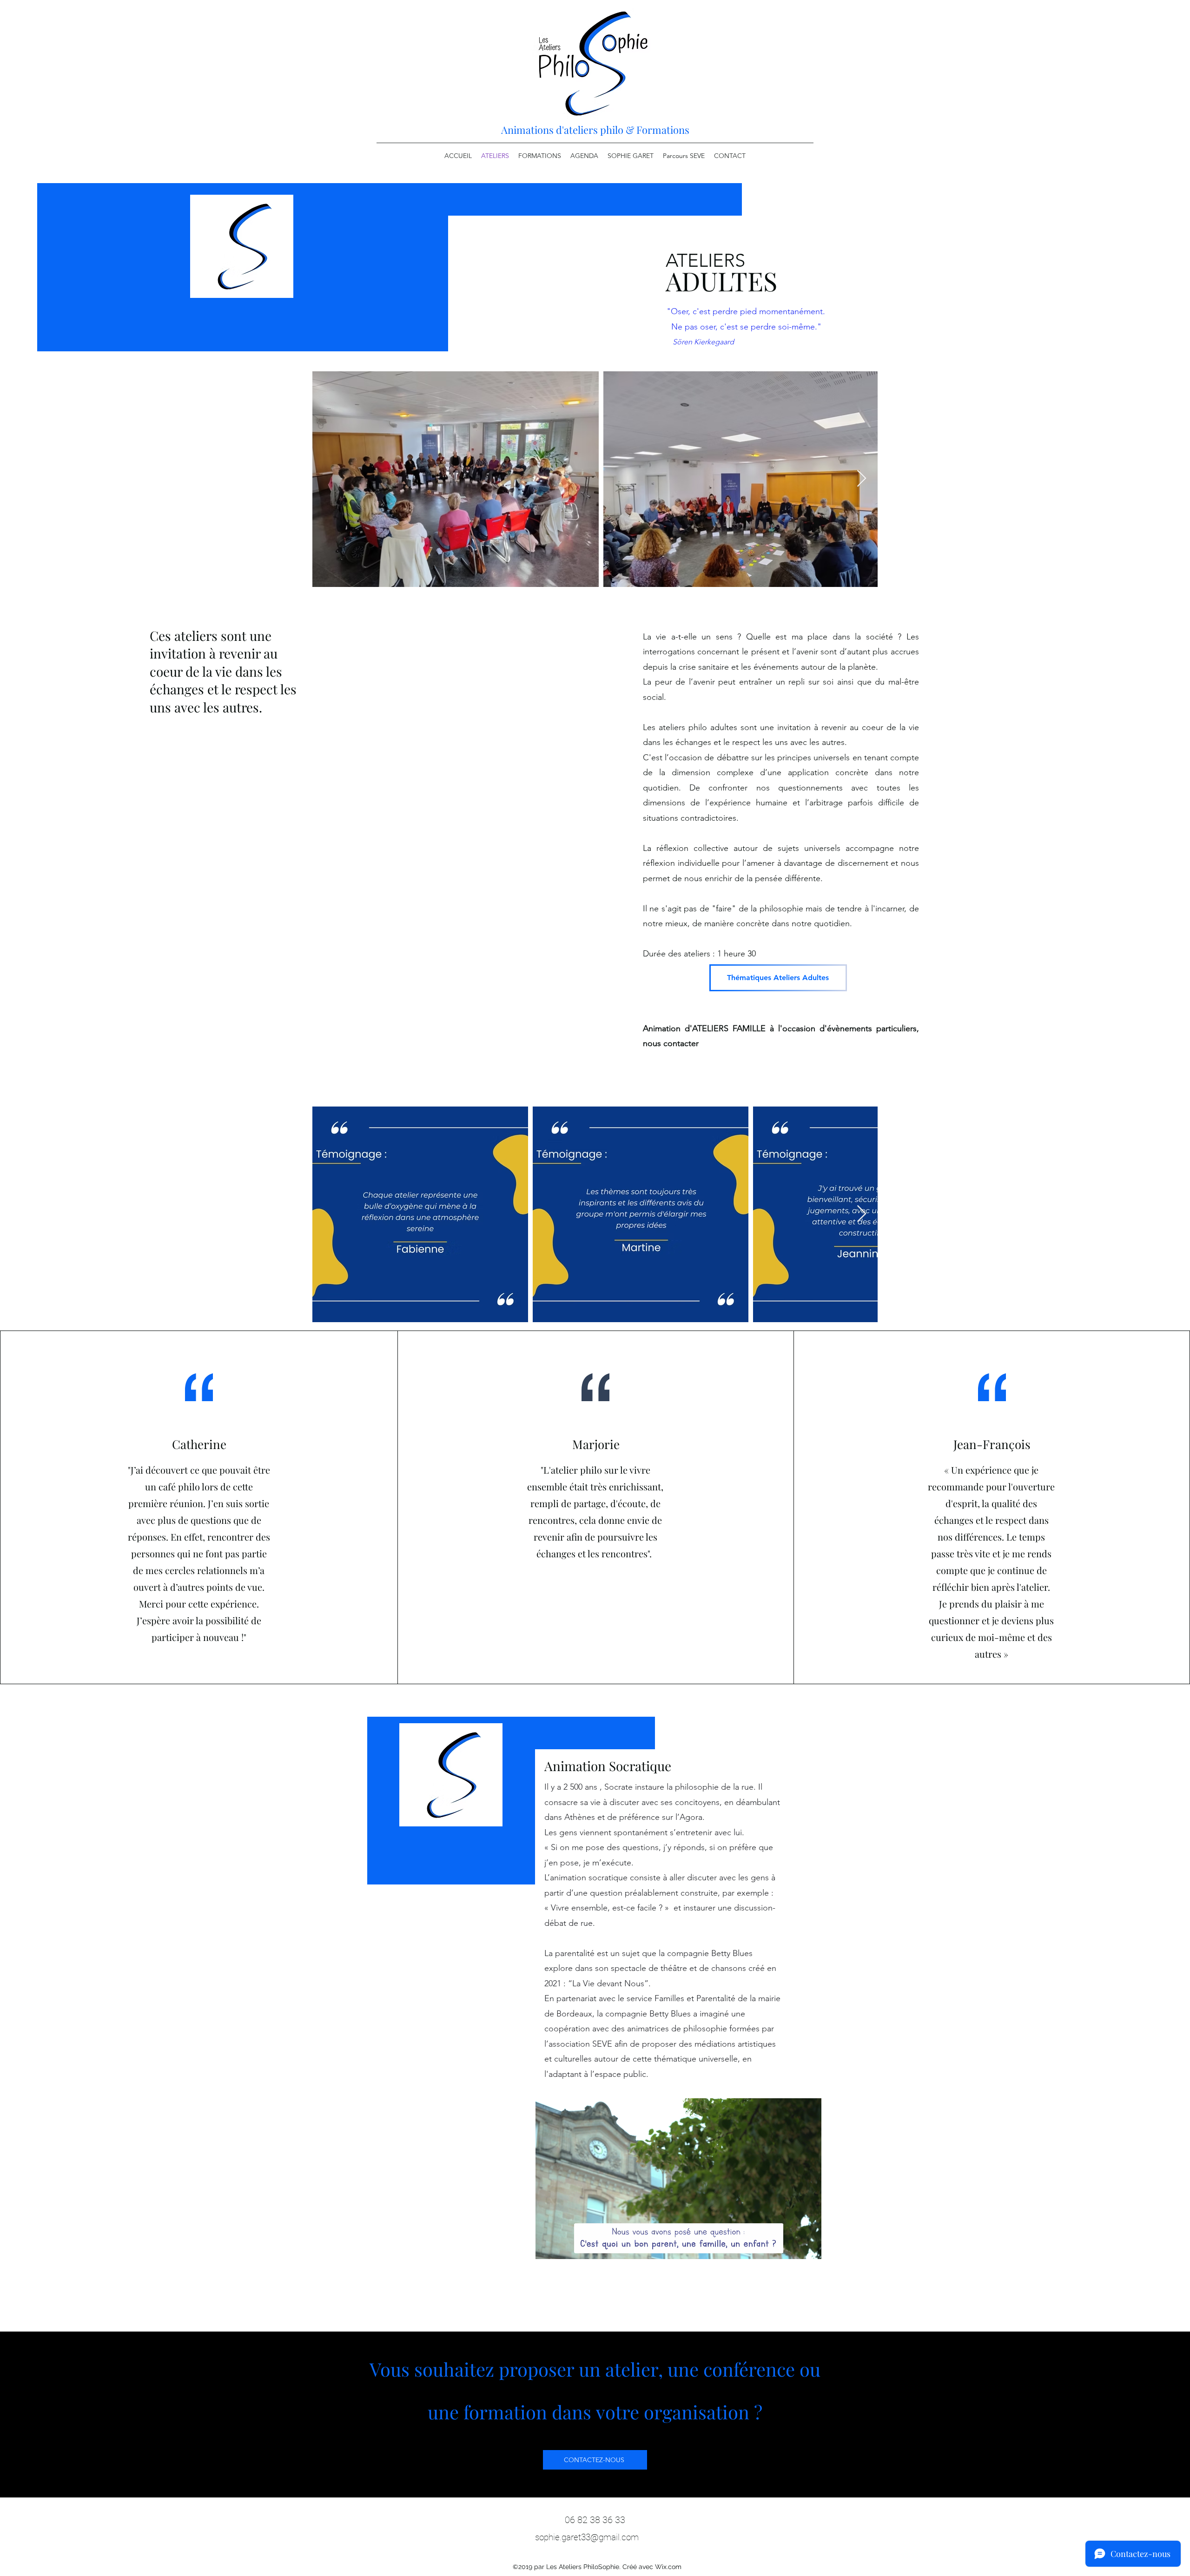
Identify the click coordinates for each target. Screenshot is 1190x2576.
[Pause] (548, 2247)
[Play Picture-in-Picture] (793, 2247)
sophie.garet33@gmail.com (587, 2537)
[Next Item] (862, 479)
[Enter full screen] (809, 2247)
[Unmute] (563, 2247)
